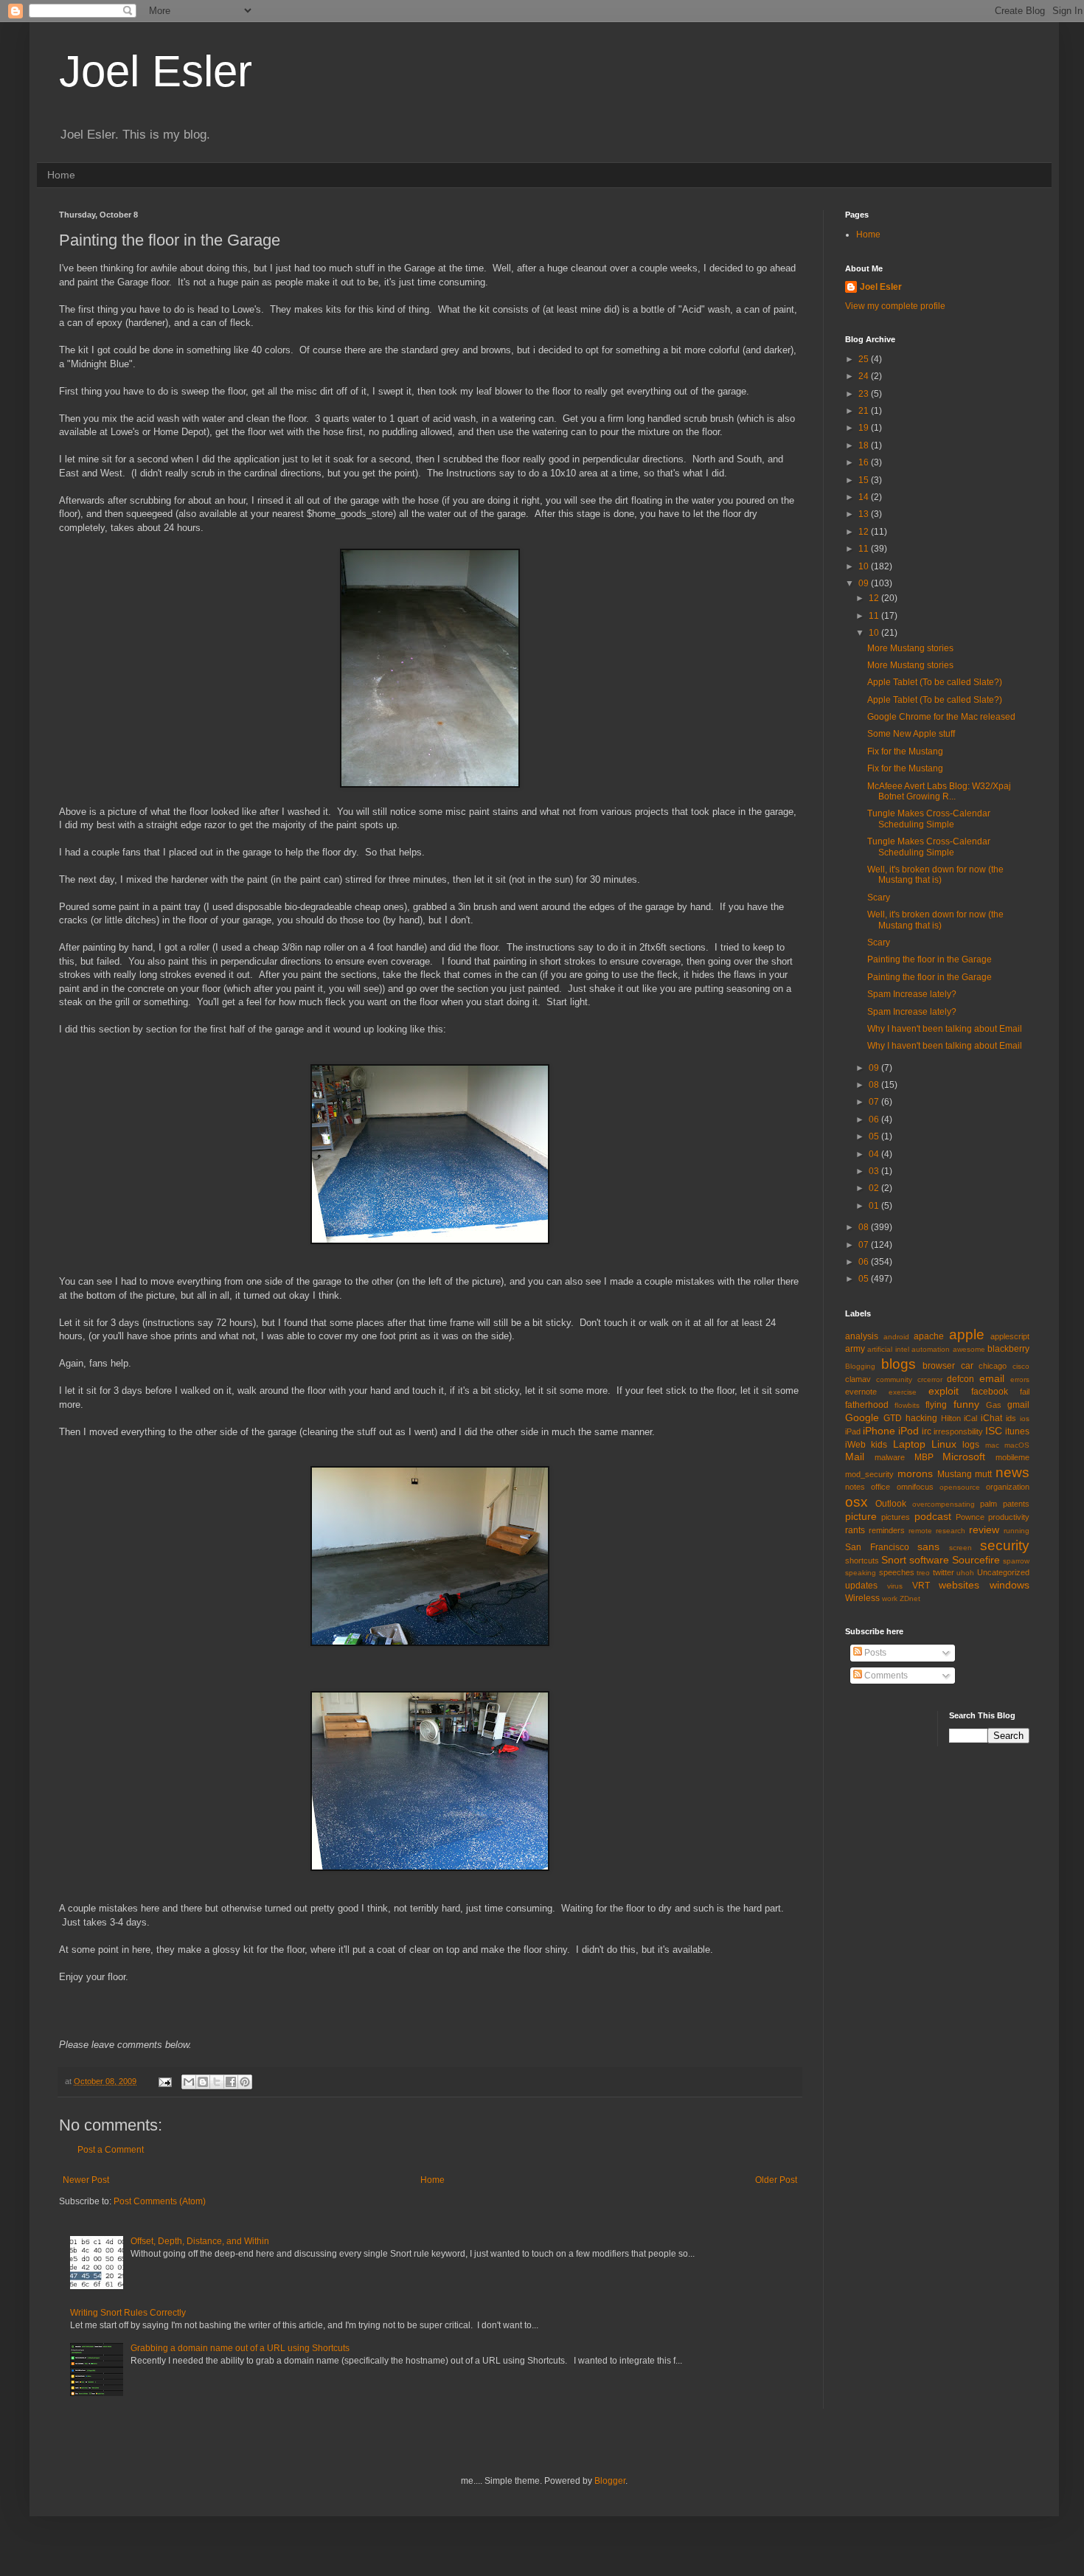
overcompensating (944, 1504)
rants (855, 1530)
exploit (944, 1391)
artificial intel (888, 1349)
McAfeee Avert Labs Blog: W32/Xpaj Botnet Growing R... (939, 791)
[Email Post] (164, 2081)
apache (929, 1336)
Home (61, 175)
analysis (862, 1336)
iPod (908, 1431)
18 (865, 445)
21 (865, 411)
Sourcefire (976, 1560)
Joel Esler (156, 71)
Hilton (951, 1418)
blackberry (1008, 1349)
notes (855, 1487)
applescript (1010, 1336)
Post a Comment (111, 2150)
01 (875, 1206)
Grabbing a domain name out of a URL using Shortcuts (240, 2348)
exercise (903, 1392)
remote (920, 1531)
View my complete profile (895, 306)
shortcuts (862, 1560)
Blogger (610, 2481)
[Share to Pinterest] (245, 2082)
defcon (960, 1379)
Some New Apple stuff (911, 734)
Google (862, 1417)
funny (966, 1404)
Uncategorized (1003, 1572)
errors (1020, 1379)
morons (915, 1473)
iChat (991, 1418)
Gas (994, 1405)
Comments (885, 1676)
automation (931, 1349)
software (929, 1560)
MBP (924, 1457)
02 (875, 1188)
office (880, 1487)
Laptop (909, 1444)
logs (971, 1445)
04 (875, 1154)
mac (992, 1445)
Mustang (955, 1474)
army (855, 1349)
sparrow (1016, 1561)
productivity (1009, 1517)
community (894, 1379)
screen (960, 1548)
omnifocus (915, 1487)
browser (939, 1366)
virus (895, 1586)
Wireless (862, 1598)
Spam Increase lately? (912, 994)
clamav (858, 1379)
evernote (861, 1392)
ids (1011, 1418)
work (890, 1598)
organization (1008, 1487)
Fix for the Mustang (905, 751)
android (896, 1337)
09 (865, 583)
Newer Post (86, 2180)
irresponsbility (958, 1431)
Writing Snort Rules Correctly (128, 2313)
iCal (970, 1418)
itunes (1017, 1431)
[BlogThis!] (203, 2082)
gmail (1018, 1405)
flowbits (907, 1405)
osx (857, 1502)
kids (879, 1445)
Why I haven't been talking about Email (945, 1029)
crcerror (930, 1379)
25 (865, 359)
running (1017, 1531)
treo (923, 1573)
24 (865, 376)
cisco (1021, 1366)
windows (1010, 1585)
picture (861, 1516)
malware (890, 1457)
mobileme (1012, 1457)
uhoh (965, 1573)
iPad (853, 1431)
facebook (990, 1392)
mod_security (869, 1474)
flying (936, 1405)
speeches (897, 1572)
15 (865, 480)
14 (865, 497)
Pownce (970, 1517)
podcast (933, 1516)
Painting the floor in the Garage (930, 959)
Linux (944, 1444)
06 (875, 1119)
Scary (879, 898)
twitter (944, 1572)
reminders (887, 1530)
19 (865, 428)
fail (1025, 1392)
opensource (960, 1487)
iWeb (855, 1445)
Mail (855, 1457)
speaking (861, 1573)
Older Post (776, 2180)
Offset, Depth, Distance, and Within (200, 2241)
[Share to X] (217, 2082)
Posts (874, 1653)
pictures (896, 1517)
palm (989, 1504)
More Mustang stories (910, 648)
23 (865, 394)
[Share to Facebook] (231, 2082)
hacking (921, 1418)
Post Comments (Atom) (160, 2201)
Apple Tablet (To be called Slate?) (935, 682)
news (1012, 1472)
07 (875, 1102)
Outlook (891, 1504)
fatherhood (867, 1405)
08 (875, 1085)
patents (1016, 1504)
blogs (899, 1364)
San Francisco (877, 1547)
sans (928, 1546)
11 (865, 549)
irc (927, 1431)
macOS (1017, 1445)
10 (865, 566)
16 (865, 462)
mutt (983, 1474)
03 (875, 1171)
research (951, 1531)
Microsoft (964, 1457)
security (1005, 1545)
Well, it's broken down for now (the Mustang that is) (935, 875)
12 (865, 532)
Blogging (860, 1366)
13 (865, 514)
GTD (893, 1418)
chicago (993, 1366)
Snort (894, 1560)
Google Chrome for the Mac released (941, 717)
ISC (994, 1431)
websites (959, 1585)
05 (875, 1136)
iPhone (879, 1431)
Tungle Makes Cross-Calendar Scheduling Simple (929, 819)
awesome (969, 1349)
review (984, 1530)
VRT (921, 1586)
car (967, 1366)
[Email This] (189, 2082)
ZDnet (910, 1598)
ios (1025, 1419)
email (992, 1378)
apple (967, 1334)
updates (861, 1586)
